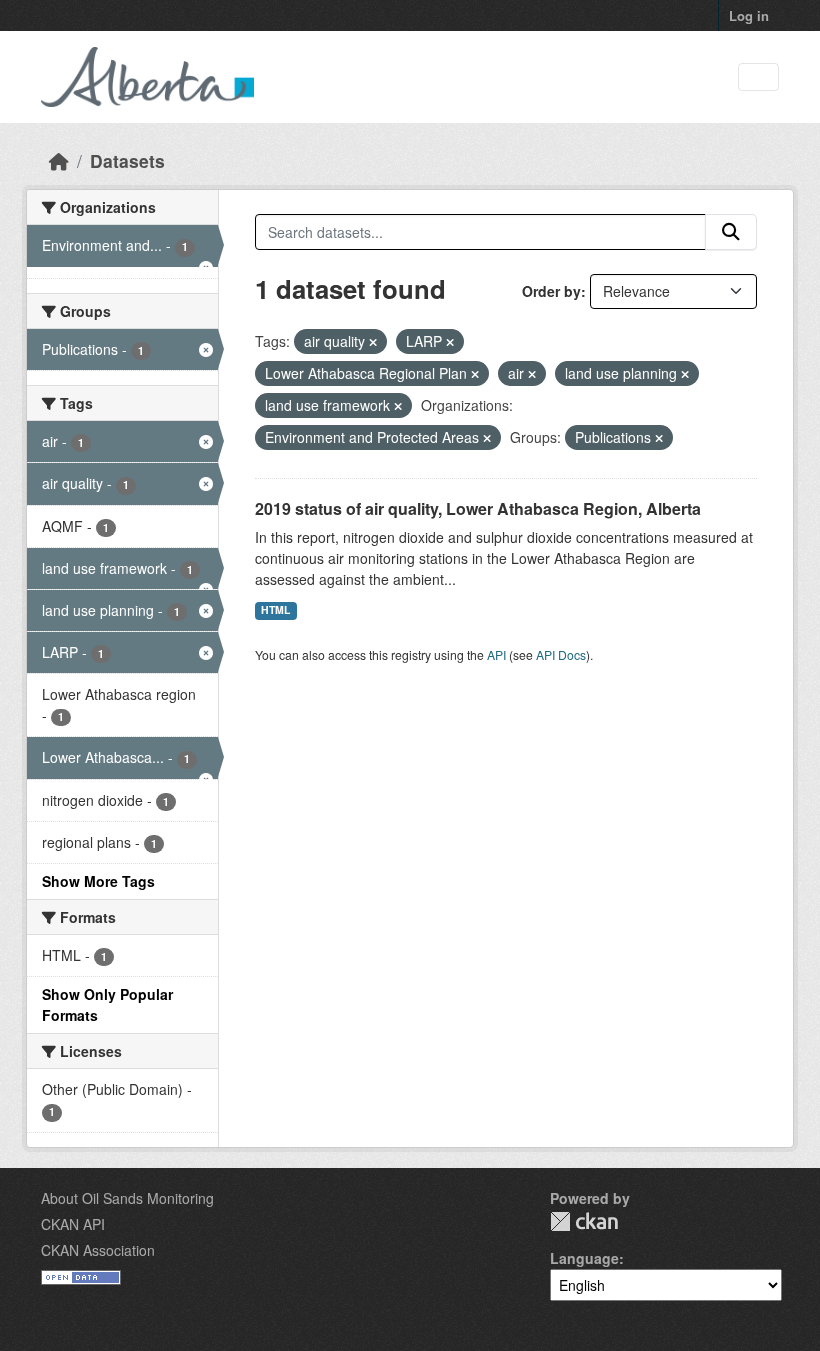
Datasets (127, 160)
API (496, 654)
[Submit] (731, 232)
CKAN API (73, 1224)
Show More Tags (98, 881)
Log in (749, 15)
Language (584, 1258)
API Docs (561, 654)
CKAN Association (98, 1250)
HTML (275, 609)
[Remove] (373, 342)
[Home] (59, 160)
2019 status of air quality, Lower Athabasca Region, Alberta (478, 508)
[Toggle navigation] (758, 77)
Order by (551, 291)
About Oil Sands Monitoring (127, 1198)
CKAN (584, 1221)
